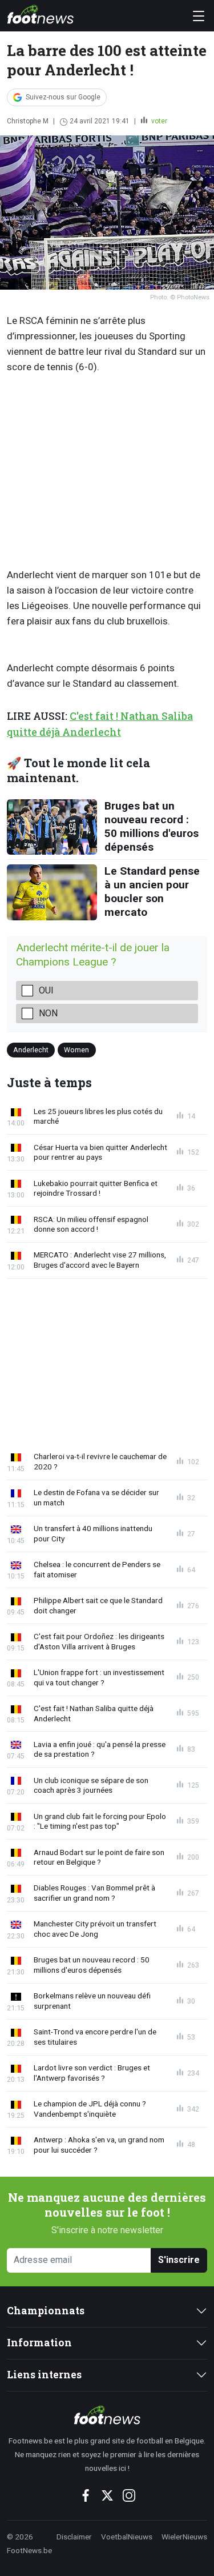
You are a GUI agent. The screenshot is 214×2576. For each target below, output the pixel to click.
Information (39, 2343)
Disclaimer (74, 2537)
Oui (46, 990)
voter (158, 121)
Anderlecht (31, 1050)
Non (48, 1013)
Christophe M (28, 121)
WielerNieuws (184, 2537)
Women (76, 1050)
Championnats (46, 2311)
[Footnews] (107, 2415)
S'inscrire (179, 2260)
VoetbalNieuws (127, 2537)
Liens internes (44, 2375)
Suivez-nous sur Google (63, 97)
